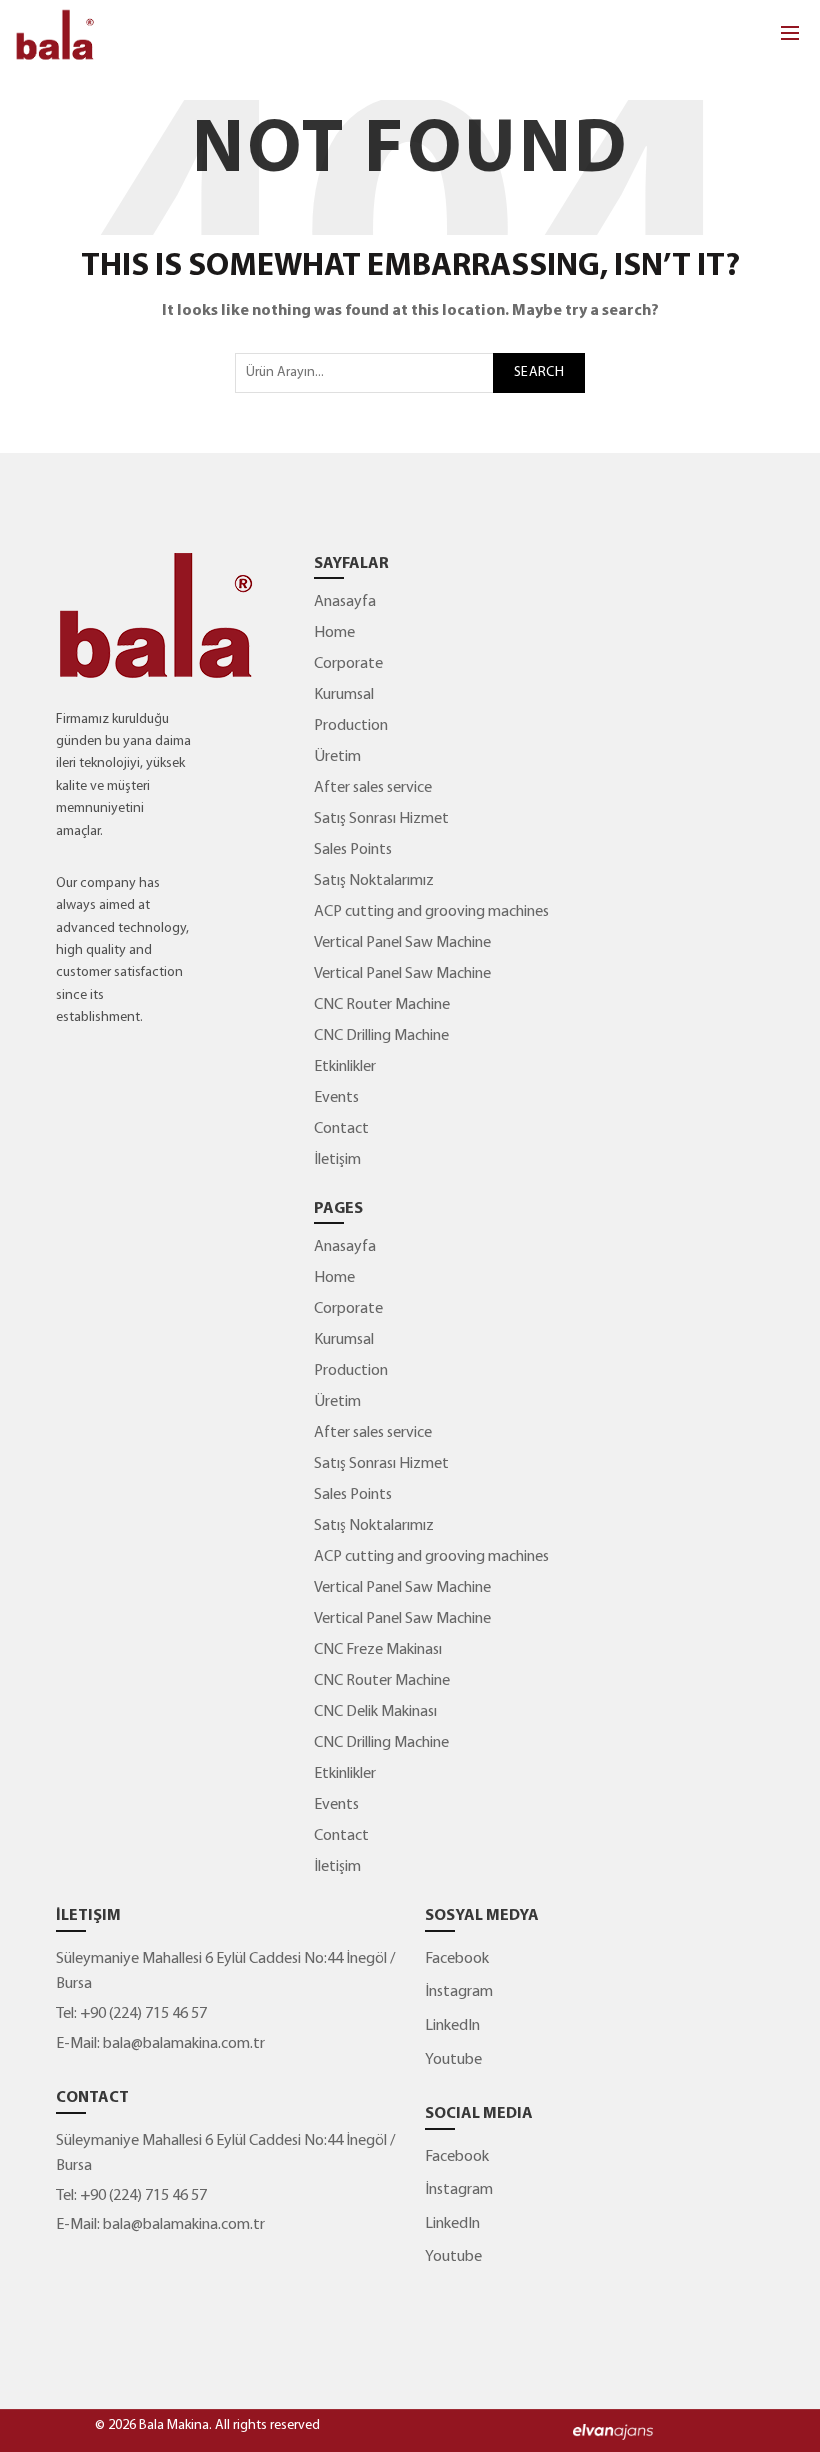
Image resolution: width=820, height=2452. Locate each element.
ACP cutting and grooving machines (431, 912)
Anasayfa (345, 602)
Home (334, 633)
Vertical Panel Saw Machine (402, 943)
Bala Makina (174, 2425)
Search (539, 372)
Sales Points (353, 850)
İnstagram (459, 1992)
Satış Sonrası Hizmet (381, 819)
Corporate (348, 664)
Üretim (337, 757)
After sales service (373, 788)
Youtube (453, 2060)
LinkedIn (452, 2026)
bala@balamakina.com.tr (184, 2044)
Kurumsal (344, 695)
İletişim (337, 1160)
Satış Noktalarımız (374, 881)
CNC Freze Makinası (378, 1650)
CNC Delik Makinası (375, 1712)
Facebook (457, 1959)
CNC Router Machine (382, 1005)
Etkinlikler (345, 1067)
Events (336, 1098)
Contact (341, 1129)
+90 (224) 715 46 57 (142, 2014)
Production (351, 726)
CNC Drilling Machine (381, 1036)
